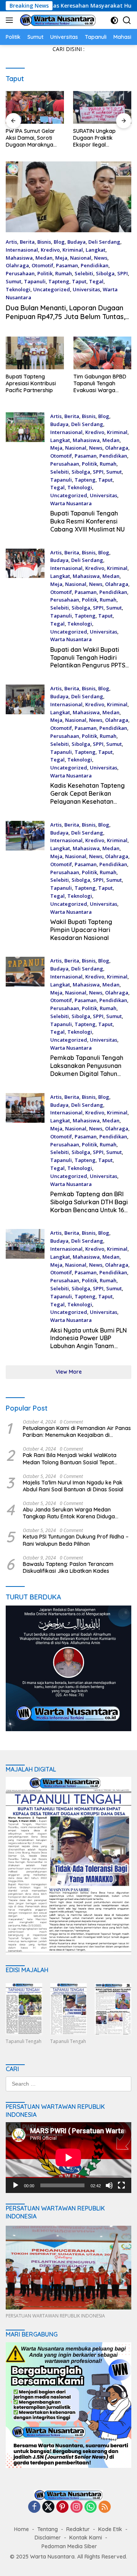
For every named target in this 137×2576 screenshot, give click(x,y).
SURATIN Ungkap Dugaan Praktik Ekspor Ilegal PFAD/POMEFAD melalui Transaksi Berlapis (95, 138)
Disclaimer (48, 2538)
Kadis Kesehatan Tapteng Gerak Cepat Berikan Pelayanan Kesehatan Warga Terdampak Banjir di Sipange (91, 801)
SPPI (123, 273)
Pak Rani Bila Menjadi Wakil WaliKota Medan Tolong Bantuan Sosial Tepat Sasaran (70, 1459)
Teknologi (18, 289)
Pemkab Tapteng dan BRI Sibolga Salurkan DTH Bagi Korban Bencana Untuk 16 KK (89, 1206)
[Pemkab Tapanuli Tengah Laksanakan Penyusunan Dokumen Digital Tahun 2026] (25, 1019)
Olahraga (17, 265)
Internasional (22, 250)
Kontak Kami (86, 2538)
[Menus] (11, 20)
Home (22, 2529)
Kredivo (50, 250)
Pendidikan (95, 265)
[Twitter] (48, 2507)
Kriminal (73, 250)
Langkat (96, 250)
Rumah (64, 273)
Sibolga (105, 273)
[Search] (127, 20)
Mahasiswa (19, 258)
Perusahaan (20, 273)
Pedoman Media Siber (69, 2546)
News (101, 258)
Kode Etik (110, 2529)
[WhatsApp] (91, 2507)
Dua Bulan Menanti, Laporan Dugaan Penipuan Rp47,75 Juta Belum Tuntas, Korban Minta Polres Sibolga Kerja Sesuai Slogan (65, 321)
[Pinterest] (62, 2507)
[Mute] (109, 2185)
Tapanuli (35, 281)
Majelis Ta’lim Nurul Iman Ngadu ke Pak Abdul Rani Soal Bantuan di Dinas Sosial (73, 1486)
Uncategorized (52, 289)
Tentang (48, 2529)
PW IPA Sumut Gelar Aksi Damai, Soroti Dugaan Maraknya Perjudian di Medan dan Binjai (30, 138)
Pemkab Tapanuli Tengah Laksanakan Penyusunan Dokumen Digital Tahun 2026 (87, 1069)
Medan (44, 258)
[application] (68, 2158)
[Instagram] (76, 2507)
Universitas (86, 289)
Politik (45, 273)
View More (69, 1372)
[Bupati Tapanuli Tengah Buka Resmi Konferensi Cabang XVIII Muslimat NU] (25, 475)
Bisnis (44, 242)
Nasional (81, 258)
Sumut (14, 281)
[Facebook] (34, 2507)
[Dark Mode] (114, 20)
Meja (61, 258)
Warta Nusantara (71, 503)
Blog (59, 242)
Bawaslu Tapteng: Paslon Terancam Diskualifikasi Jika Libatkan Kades (68, 1567)
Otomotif (42, 265)
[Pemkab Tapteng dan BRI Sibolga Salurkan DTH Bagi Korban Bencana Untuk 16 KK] (25, 1156)
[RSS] (105, 2507)
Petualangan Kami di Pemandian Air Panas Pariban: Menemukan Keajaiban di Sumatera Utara (77, 1432)
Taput (79, 281)
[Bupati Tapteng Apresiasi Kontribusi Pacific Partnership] (35, 353)
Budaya (76, 242)
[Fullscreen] (121, 2185)
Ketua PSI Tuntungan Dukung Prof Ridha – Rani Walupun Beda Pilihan (76, 1540)
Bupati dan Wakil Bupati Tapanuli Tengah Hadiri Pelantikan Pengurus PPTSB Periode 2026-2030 (90, 661)
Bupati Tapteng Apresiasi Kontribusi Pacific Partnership (31, 383)
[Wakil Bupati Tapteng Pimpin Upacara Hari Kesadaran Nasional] (25, 883)
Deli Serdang (104, 242)
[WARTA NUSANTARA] (57, 20)
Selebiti (84, 273)
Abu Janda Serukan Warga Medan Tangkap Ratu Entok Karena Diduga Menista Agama (69, 1513)
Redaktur (78, 2529)
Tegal (96, 281)
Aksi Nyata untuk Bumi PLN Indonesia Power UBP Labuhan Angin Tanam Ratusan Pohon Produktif (88, 1342)
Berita (27, 242)
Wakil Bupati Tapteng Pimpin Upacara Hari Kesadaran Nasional (81, 930)
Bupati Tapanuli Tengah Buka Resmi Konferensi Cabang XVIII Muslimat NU (88, 521)
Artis (11, 242)
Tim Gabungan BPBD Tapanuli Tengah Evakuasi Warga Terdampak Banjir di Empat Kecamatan (100, 384)
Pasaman (67, 265)
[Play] (16, 2185)
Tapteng (59, 281)
